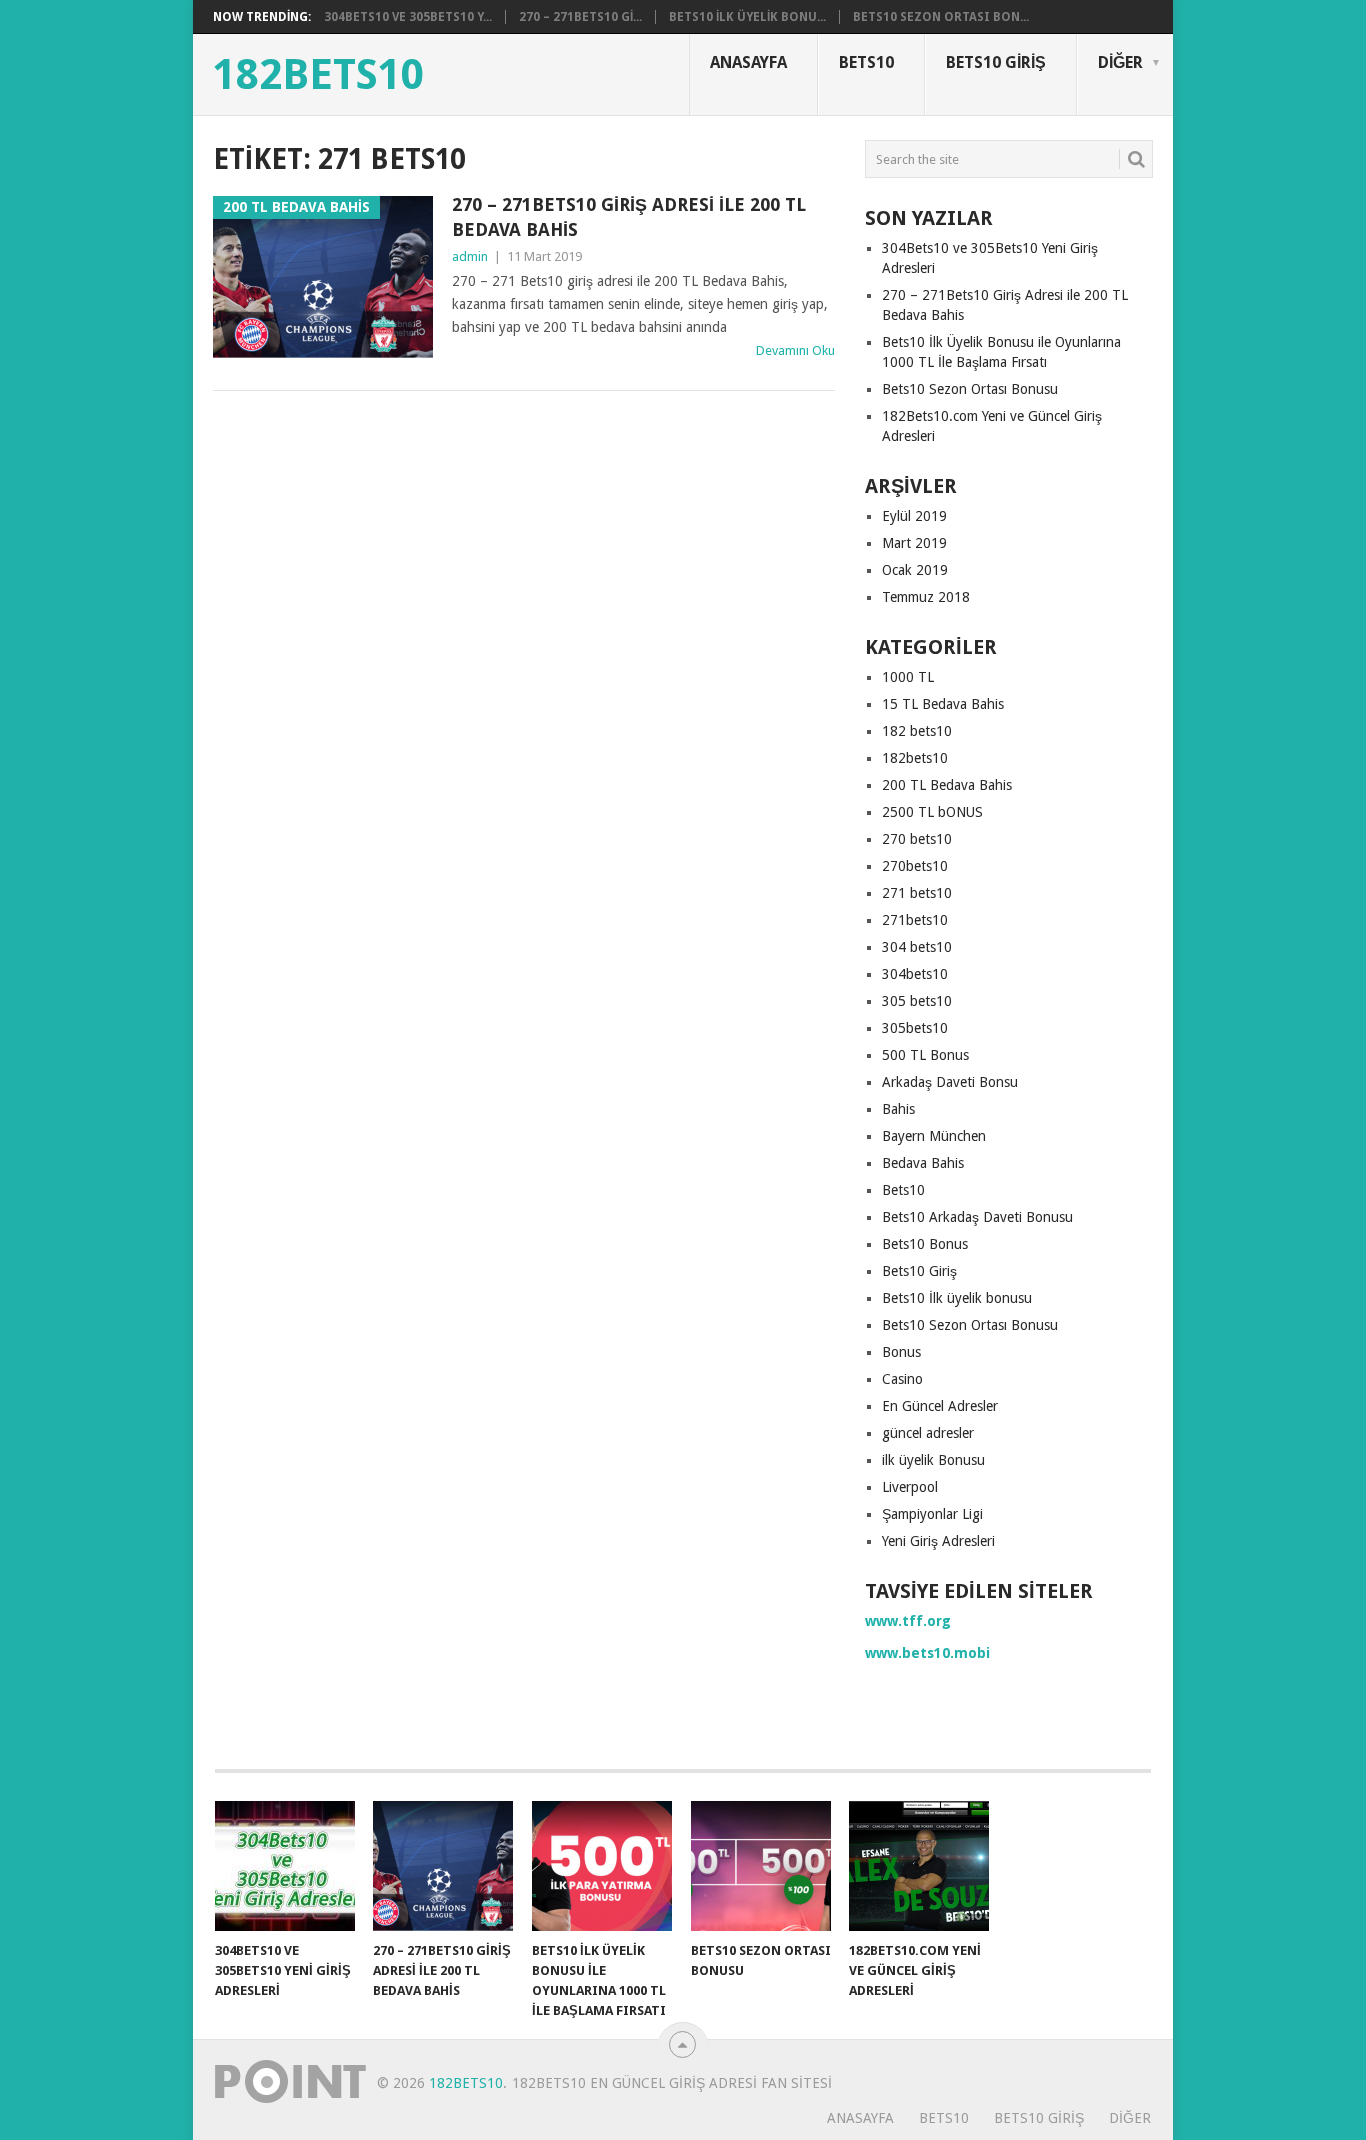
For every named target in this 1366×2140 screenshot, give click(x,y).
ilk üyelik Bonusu (933, 1460)
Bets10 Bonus (925, 1244)
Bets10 (866, 62)
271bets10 (915, 920)
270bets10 (915, 866)
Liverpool (910, 1487)
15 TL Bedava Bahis (943, 704)
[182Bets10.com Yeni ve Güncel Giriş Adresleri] (919, 1866)
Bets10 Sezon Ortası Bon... (941, 17)
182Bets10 (318, 75)
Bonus (901, 1352)
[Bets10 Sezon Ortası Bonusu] (761, 1866)
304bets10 (915, 974)
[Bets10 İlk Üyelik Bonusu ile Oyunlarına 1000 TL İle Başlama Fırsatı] (602, 1866)
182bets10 (915, 758)
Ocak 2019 (915, 570)
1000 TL (908, 677)
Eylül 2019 (914, 516)
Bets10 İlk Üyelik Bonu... (747, 17)
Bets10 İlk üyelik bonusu (957, 1298)
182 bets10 (917, 731)
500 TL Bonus (925, 1055)
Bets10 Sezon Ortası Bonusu (970, 389)
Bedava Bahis (923, 1163)
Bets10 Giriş (996, 62)
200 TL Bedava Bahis (947, 785)
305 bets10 (917, 1001)
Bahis (898, 1109)
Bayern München (934, 1136)
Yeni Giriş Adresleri (938, 1541)
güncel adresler (928, 1433)
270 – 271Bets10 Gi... (580, 17)
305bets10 (915, 1028)
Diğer (1120, 62)
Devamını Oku (795, 350)
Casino (902, 1379)
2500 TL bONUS (932, 812)
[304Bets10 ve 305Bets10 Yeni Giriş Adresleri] (285, 1866)
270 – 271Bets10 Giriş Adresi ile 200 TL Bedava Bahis (629, 217)
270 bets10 (917, 839)
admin (470, 256)
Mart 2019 (914, 543)
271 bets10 (917, 893)
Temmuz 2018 (926, 597)
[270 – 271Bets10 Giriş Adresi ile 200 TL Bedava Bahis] (443, 1866)
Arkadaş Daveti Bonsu (950, 1082)
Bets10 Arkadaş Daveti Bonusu (977, 1217)
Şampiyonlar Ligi (932, 1514)
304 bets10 (917, 947)
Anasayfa (748, 62)
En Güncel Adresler (940, 1406)
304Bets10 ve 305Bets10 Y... (408, 17)
